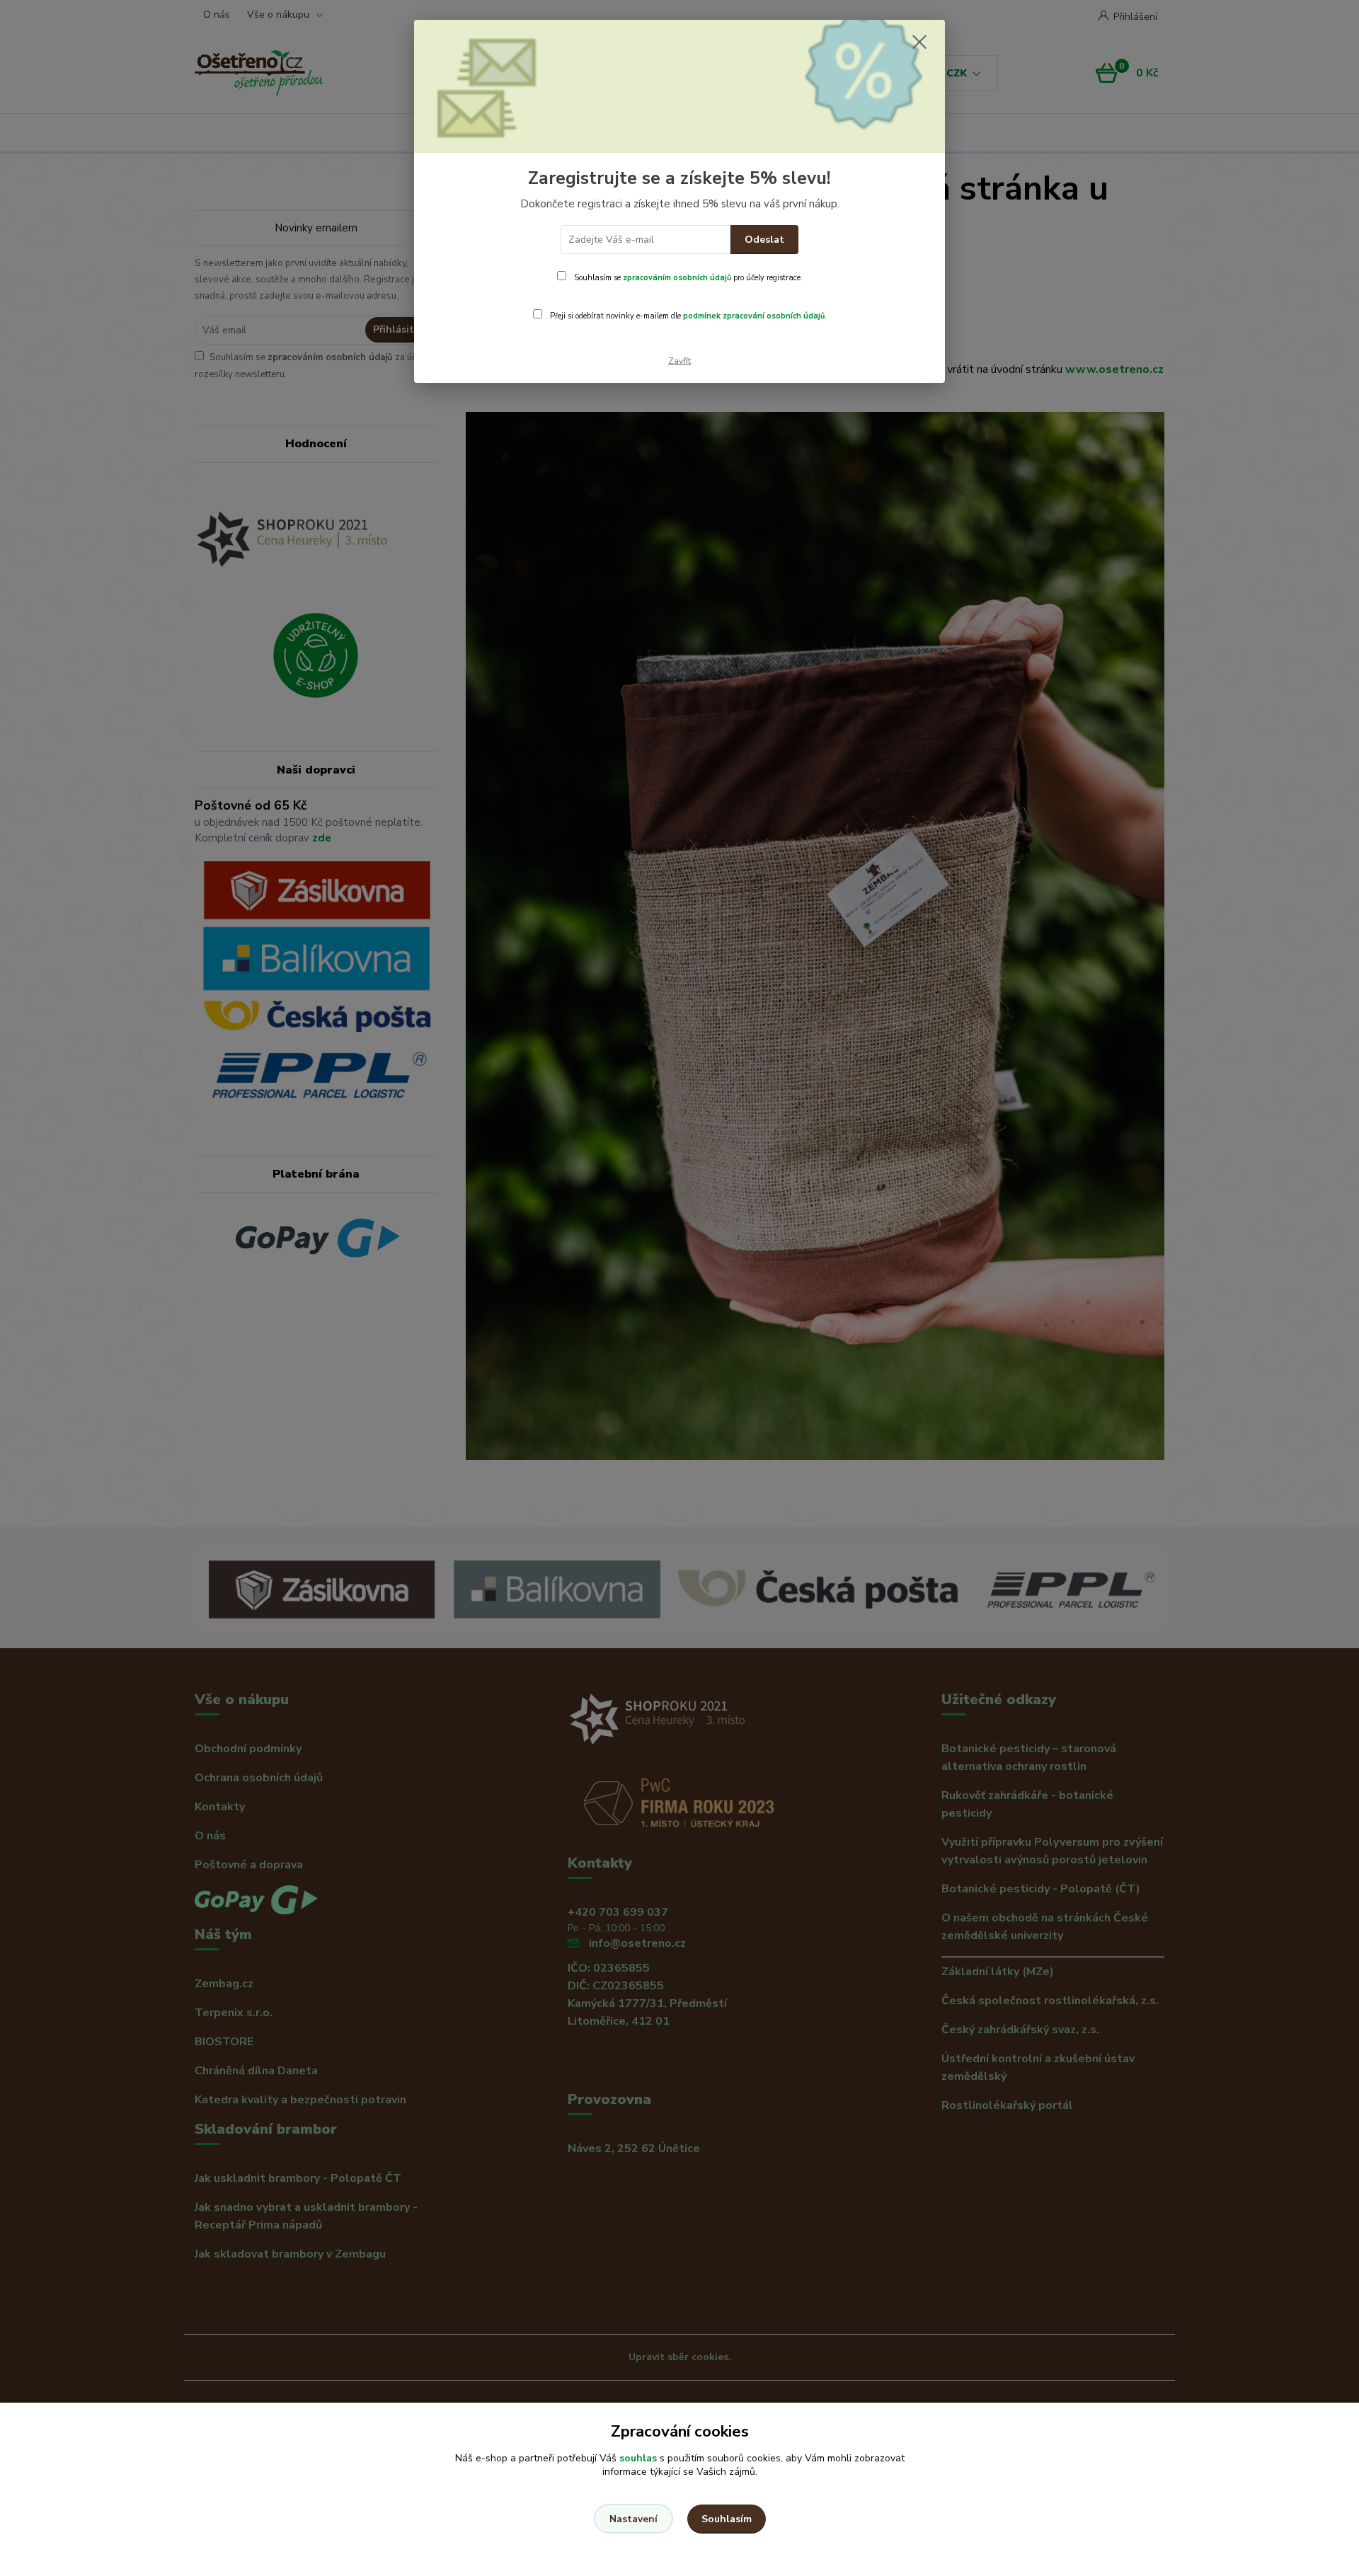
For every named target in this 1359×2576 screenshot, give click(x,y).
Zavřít (679, 361)
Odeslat (764, 240)
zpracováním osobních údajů (677, 278)
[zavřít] (919, 42)
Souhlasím (727, 2519)
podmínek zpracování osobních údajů (754, 316)
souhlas (638, 2458)
